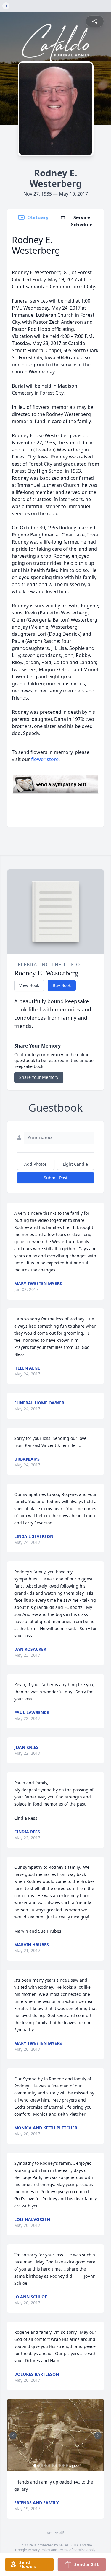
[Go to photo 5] (49, 2466)
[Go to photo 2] (38, 2466)
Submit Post (56, 1178)
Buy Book (62, 985)
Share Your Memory (39, 1077)
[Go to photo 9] (63, 2466)
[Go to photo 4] (46, 2466)
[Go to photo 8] (60, 2466)
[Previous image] (13, 2435)
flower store (45, 759)
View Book (29, 985)
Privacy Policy (39, 2550)
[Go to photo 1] (35, 2466)
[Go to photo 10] (67, 2466)
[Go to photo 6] (53, 2466)
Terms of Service (72, 2550)
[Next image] (98, 2435)
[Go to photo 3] (42, 2466)
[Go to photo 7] (56, 2466)
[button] (56, 2435)
